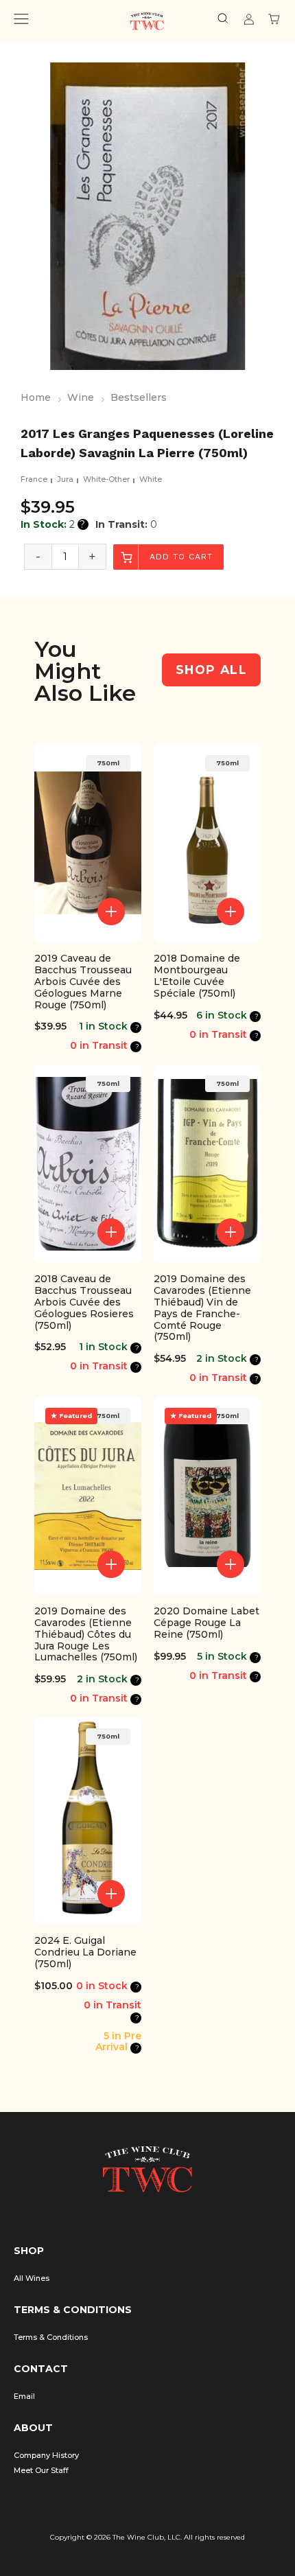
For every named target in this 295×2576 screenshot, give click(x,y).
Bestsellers (139, 397)
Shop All (211, 670)
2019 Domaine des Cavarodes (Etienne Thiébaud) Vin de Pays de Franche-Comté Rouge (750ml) (202, 1308)
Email (24, 2396)
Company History (46, 2455)
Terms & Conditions (51, 2337)
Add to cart (179, 557)
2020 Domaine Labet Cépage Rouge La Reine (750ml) (206, 1623)
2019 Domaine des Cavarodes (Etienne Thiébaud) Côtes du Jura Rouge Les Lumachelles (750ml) (86, 1634)
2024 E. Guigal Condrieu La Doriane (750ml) (85, 1952)
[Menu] (21, 21)
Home (36, 397)
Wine (81, 397)
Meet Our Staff (41, 2470)
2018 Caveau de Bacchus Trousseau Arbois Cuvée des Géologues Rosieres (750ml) (84, 1302)
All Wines (32, 2278)
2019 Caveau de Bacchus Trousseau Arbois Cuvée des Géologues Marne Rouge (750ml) (83, 982)
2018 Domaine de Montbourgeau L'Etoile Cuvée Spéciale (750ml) (197, 976)
